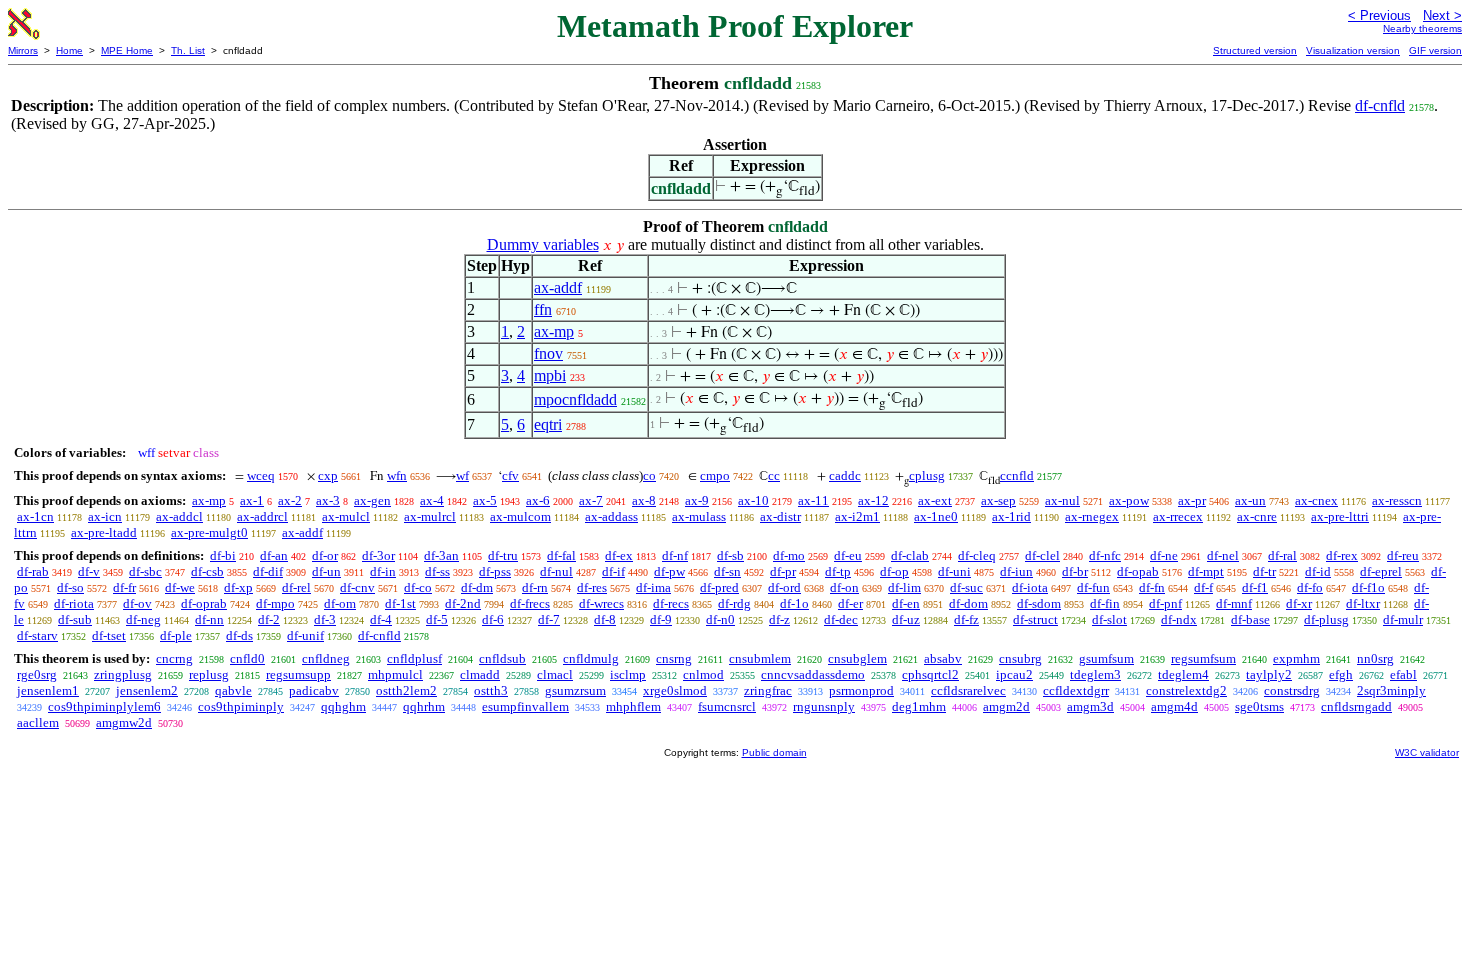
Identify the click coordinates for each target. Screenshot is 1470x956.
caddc (845, 475)
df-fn (1152, 587)
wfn (397, 475)
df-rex (1342, 555)
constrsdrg (1292, 690)
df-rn (535, 587)
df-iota (1030, 587)
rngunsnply (824, 706)
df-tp (838, 571)
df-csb (207, 571)
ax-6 (538, 500)
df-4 (381, 619)
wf (462, 475)
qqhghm (343, 706)
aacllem (38, 722)
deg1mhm (919, 706)
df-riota (74, 603)
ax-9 (697, 500)
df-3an (441, 555)
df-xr (1299, 603)
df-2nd (463, 603)
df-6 (493, 619)
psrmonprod (861, 690)
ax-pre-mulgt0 (209, 532)
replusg (209, 674)
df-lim (904, 587)
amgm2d (1006, 706)
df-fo (1310, 587)
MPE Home (127, 50)
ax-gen (372, 500)
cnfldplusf (414, 658)
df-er (850, 603)
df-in (383, 571)
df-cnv (357, 587)
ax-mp (554, 331)
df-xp (238, 587)
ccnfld (1017, 475)
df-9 (661, 619)
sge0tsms (1259, 706)
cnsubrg (1020, 658)
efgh (1341, 674)
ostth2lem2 (406, 690)
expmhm (1296, 658)
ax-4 (432, 500)
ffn (543, 309)
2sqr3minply (1391, 690)
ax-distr (780, 516)
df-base (1250, 619)
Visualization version (1353, 50)
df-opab (1138, 571)
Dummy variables (543, 244)
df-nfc (1105, 555)
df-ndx (1179, 619)
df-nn (209, 619)
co (649, 475)
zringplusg (123, 674)
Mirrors (23, 50)
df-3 (325, 619)
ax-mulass (699, 516)
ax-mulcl (346, 516)
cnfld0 (247, 658)
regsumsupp (298, 674)
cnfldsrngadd (1356, 706)
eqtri (548, 424)
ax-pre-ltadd (104, 532)
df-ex (619, 555)
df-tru (503, 555)
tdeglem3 (1095, 674)
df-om (340, 603)
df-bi (223, 555)
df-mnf (1234, 603)
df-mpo (275, 603)
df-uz (906, 619)
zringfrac (768, 690)
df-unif (305, 635)
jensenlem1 (48, 690)
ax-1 (252, 500)
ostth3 (491, 690)
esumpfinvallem (525, 706)
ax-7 (591, 500)
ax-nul (1062, 500)
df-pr (783, 571)
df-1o (794, 603)
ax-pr (1192, 500)
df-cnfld (1380, 105)
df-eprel (1381, 571)
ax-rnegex (1092, 516)
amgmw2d (124, 722)
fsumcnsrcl (727, 706)
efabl (1403, 674)
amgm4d (1174, 706)
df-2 (269, 619)
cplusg (927, 475)
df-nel (1223, 555)
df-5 (437, 619)
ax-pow (1129, 500)
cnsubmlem (760, 658)
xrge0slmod (675, 690)
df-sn (727, 571)
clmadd (480, 674)
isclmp (628, 674)
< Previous (1379, 15)
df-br (1075, 571)
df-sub (75, 619)
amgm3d (1090, 706)
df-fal (561, 555)
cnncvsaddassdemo (813, 674)
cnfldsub (502, 658)
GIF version (1435, 50)
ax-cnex (1316, 500)
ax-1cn (35, 516)
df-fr (124, 587)
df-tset (109, 635)
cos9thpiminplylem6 (104, 706)
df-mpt (1206, 571)
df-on (844, 587)
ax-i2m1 (857, 516)
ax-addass (611, 516)
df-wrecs (601, 603)
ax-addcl (179, 516)
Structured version (1255, 50)
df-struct (1035, 619)
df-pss (495, 571)
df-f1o (1368, 587)
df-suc (966, 587)
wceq (261, 475)
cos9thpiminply (241, 706)
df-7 (549, 619)
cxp (328, 475)
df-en (906, 603)
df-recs (671, 603)
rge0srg (37, 674)
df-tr (1264, 571)
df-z (779, 619)
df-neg (143, 619)
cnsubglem (857, 658)
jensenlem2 (147, 690)
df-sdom (1039, 603)
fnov (548, 353)
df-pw (669, 571)
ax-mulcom (520, 516)
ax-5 (485, 500)
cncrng (174, 658)
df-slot (1109, 619)
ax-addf (558, 287)
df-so (70, 587)
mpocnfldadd (575, 399)
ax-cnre (1257, 516)
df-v (89, 571)
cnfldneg (326, 658)
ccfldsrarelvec (968, 690)
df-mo (789, 555)
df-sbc (145, 571)
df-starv (37, 635)
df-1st (400, 603)
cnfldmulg (591, 658)
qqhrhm (424, 706)
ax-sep (998, 500)
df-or (325, 555)
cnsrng (674, 658)
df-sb (730, 555)
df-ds (239, 635)
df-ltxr (1363, 603)
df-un (326, 571)
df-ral (1282, 555)
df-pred (719, 587)
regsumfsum (1203, 658)
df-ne (1164, 555)
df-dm (477, 587)
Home (69, 50)
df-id (1318, 571)
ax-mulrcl (430, 516)
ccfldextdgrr (1076, 690)
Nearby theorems (1422, 28)
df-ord (784, 587)
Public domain (774, 752)
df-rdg (734, 603)
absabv (943, 658)
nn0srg (1375, 658)
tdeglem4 (1183, 674)
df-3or (378, 555)
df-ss (437, 571)
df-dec (841, 619)
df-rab (33, 571)
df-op (894, 571)
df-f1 (1255, 587)
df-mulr (1403, 619)
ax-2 (290, 500)
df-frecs (530, 603)
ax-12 (873, 500)
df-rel (296, 587)
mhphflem (633, 706)
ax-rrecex (1178, 516)
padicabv (314, 690)
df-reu (1403, 555)
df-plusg (1326, 619)
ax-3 (328, 500)
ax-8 (644, 500)
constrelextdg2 (1186, 690)
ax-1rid (1011, 516)
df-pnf (1165, 603)
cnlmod (703, 674)
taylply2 (1269, 674)
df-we (180, 587)
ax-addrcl (262, 516)
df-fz (966, 619)
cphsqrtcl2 (930, 674)
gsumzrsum (575, 690)
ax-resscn (1397, 500)
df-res (592, 587)
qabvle (233, 690)
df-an (274, 555)
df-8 (605, 619)
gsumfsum (1106, 658)
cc (774, 475)
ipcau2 (1014, 674)
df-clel (1042, 555)
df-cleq (977, 555)
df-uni (954, 571)
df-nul (556, 571)
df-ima (653, 587)
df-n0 (720, 619)
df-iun (1016, 571)
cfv (510, 475)
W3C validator (1427, 752)
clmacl (555, 674)
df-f (1203, 587)
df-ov (137, 603)
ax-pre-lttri (1340, 516)
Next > (1442, 15)
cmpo (715, 475)
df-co (418, 587)
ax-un (1250, 500)
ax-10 (753, 500)
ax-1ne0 (936, 516)
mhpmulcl (395, 674)
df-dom (968, 603)
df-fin (1105, 603)
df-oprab (204, 603)
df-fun (1093, 587)
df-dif (268, 571)
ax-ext (935, 500)
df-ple (176, 635)
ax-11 (813, 500)
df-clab (910, 555)
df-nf (675, 555)
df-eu (848, 555)
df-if (613, 571)
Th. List (188, 50)
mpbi (550, 375)
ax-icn (105, 516)
